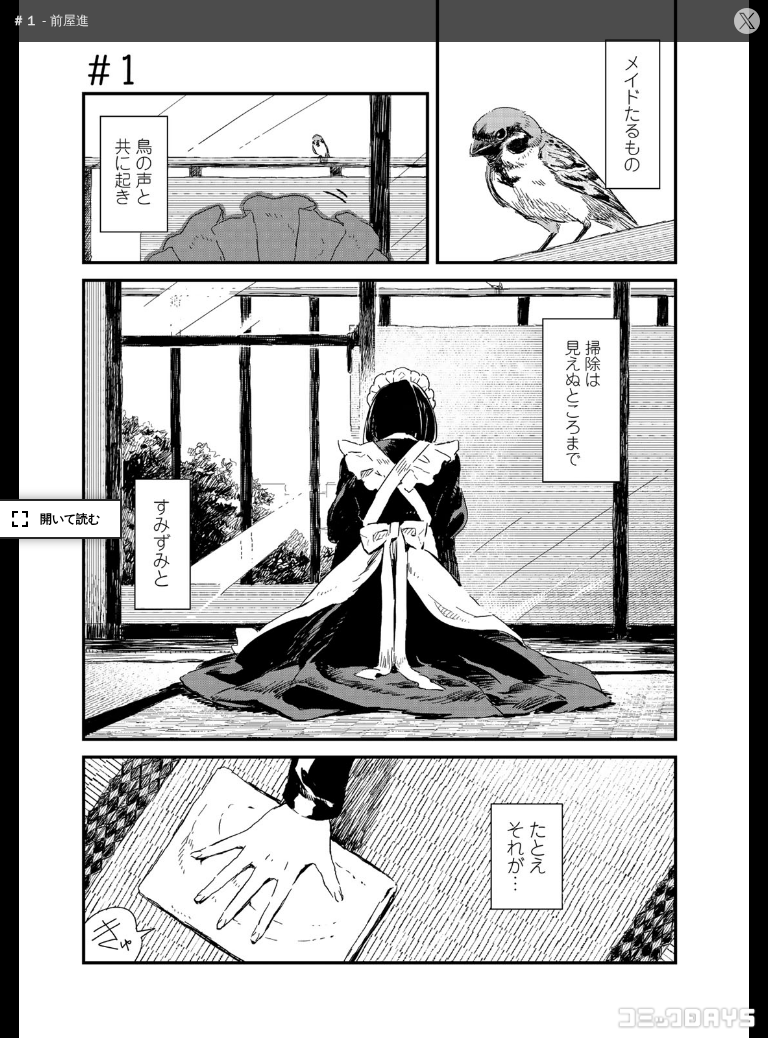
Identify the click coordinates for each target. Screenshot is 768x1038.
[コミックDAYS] (688, 1018)
